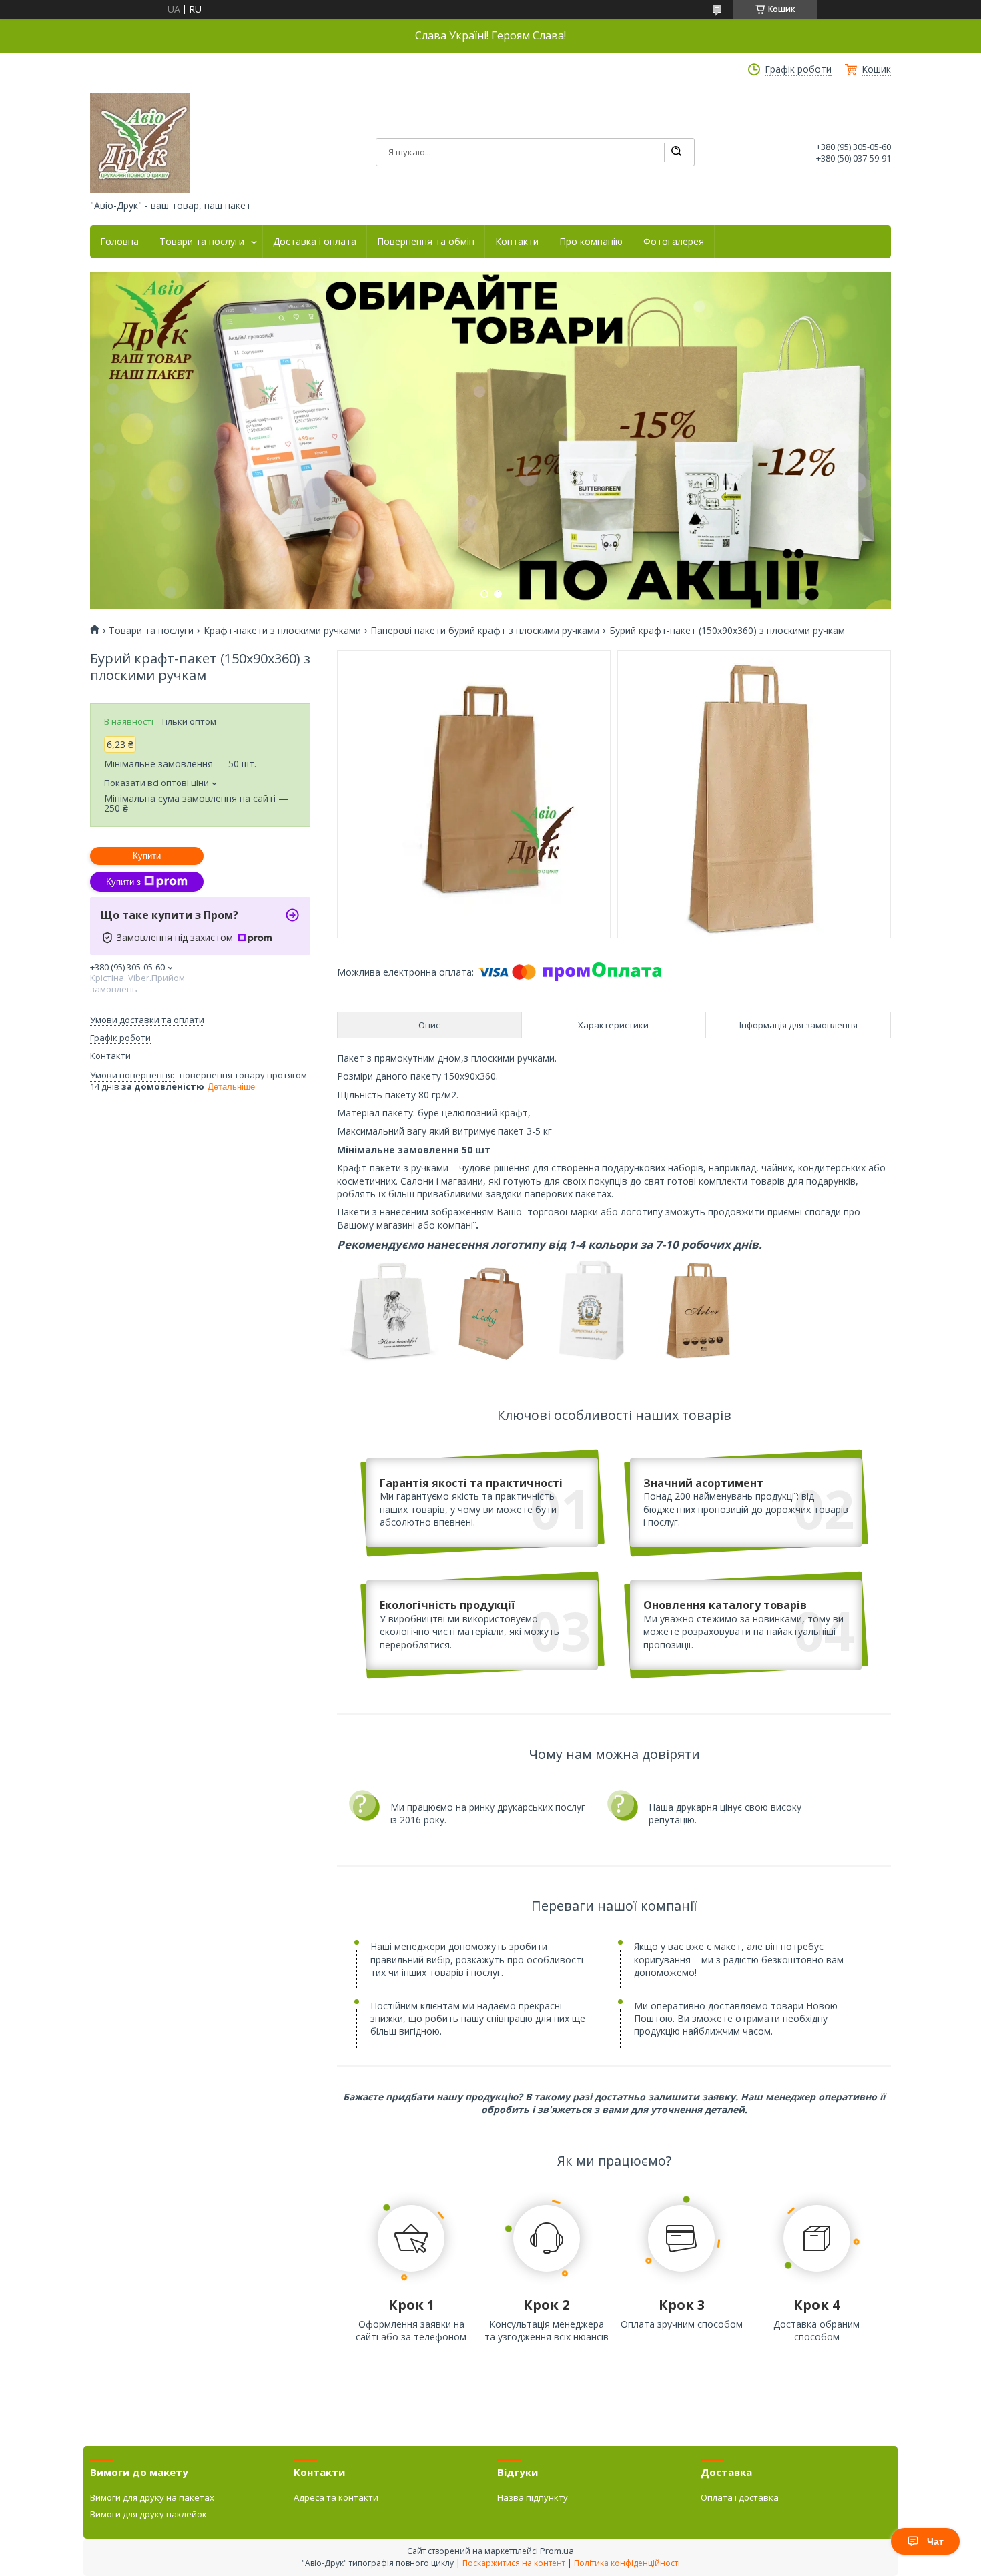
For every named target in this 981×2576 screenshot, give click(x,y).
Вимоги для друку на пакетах (152, 2497)
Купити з (123, 882)
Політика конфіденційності (627, 2563)
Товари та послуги (202, 242)
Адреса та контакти (336, 2497)
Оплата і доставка (740, 2497)
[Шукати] (676, 152)
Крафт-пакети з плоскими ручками (282, 631)
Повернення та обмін (426, 242)
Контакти (517, 242)
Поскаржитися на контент (514, 2563)
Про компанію (591, 242)
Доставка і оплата (315, 242)
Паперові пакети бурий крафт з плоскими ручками (485, 631)
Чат (935, 2541)
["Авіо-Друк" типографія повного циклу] (140, 143)
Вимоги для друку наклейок (148, 2514)
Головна (119, 242)
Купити (147, 856)
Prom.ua (557, 2551)
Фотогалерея (674, 242)
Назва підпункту (533, 2497)
